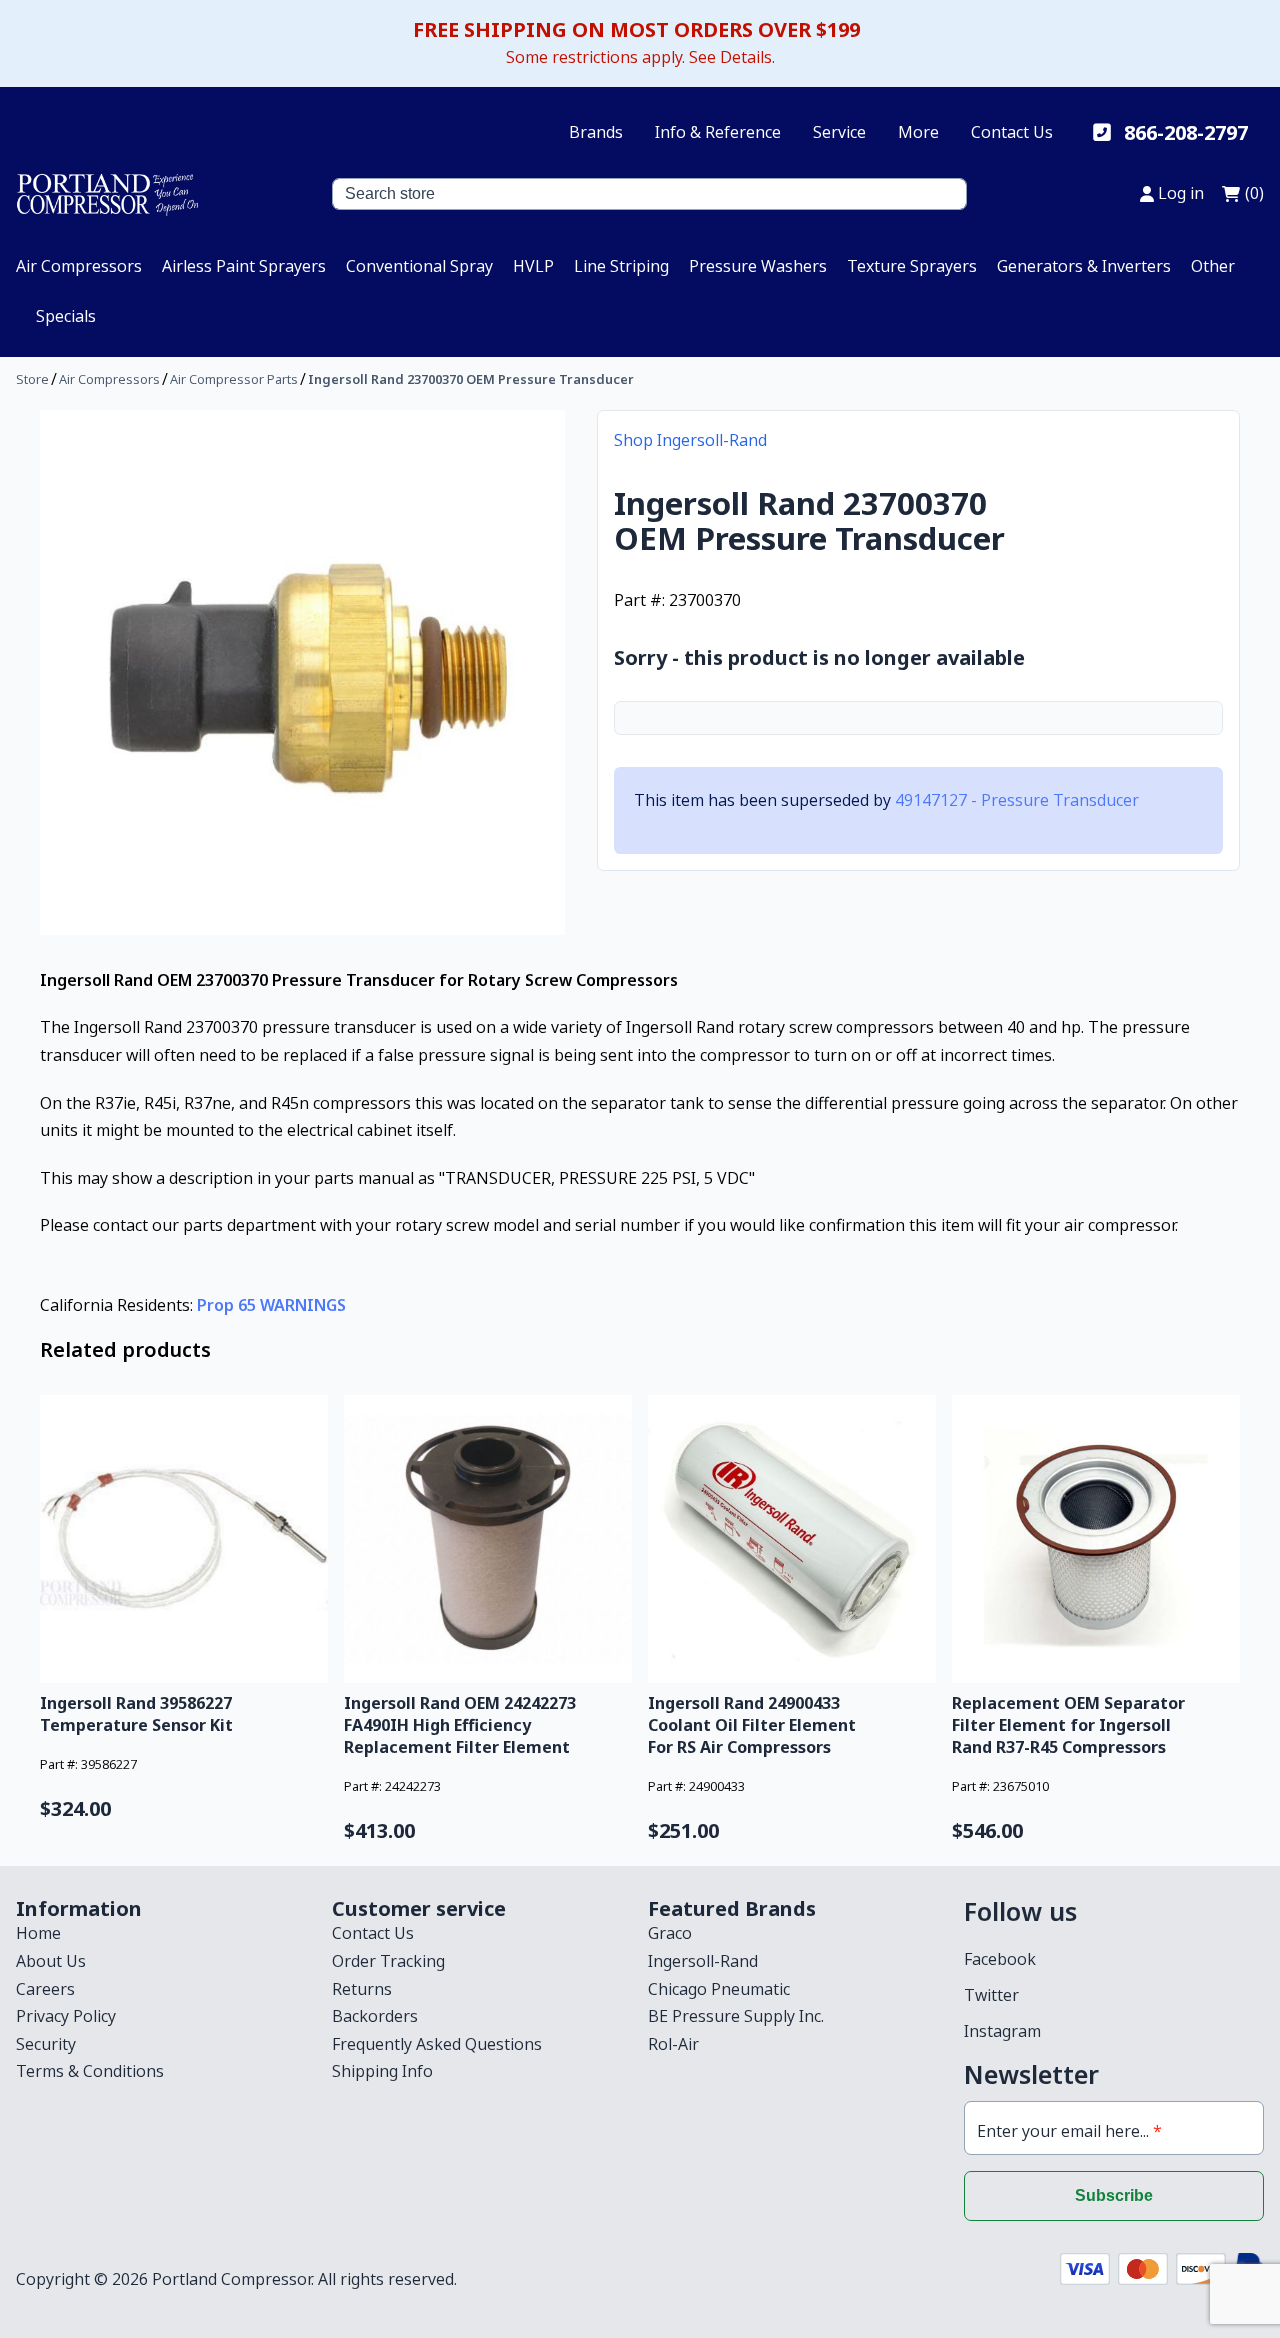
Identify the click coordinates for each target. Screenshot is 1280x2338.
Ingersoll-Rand (703, 1961)
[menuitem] (79, 266)
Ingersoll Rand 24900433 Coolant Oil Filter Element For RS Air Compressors (752, 1725)
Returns (362, 1989)
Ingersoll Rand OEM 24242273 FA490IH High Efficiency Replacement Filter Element (460, 1725)
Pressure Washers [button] (758, 266)
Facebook (1000, 1959)
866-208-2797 (1186, 132)
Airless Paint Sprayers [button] (244, 266)
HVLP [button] (533, 266)
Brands (596, 132)
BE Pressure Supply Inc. (736, 2016)
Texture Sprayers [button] (912, 266)
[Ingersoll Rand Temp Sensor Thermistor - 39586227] (184, 1539)
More (918, 132)
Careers (45, 1989)
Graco (670, 1933)
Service (839, 132)
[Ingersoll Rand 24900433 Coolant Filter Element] (792, 1539)
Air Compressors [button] (79, 266)
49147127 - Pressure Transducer (1017, 800)
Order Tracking (388, 1961)
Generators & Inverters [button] (1084, 266)
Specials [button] (66, 316)
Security (46, 2044)
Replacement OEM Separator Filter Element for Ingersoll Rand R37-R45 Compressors (1068, 1725)
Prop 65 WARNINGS (271, 1305)
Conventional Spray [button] (419, 266)
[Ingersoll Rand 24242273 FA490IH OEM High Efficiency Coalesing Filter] (488, 1539)
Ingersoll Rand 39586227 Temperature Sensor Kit (136, 1714)
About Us (51, 1961)
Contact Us (1012, 132)
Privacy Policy (66, 2016)
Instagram (1002, 2031)
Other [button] (1213, 266)
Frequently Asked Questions (437, 2044)
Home (38, 1933)
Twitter (991, 1995)
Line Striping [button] (621, 266)
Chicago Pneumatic (719, 1989)
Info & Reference (718, 132)
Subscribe (1114, 2195)
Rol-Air (673, 2044)
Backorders (375, 2016)
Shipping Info (382, 2071)
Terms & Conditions (90, 2071)
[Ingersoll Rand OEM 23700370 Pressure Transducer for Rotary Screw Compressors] (302, 672)
